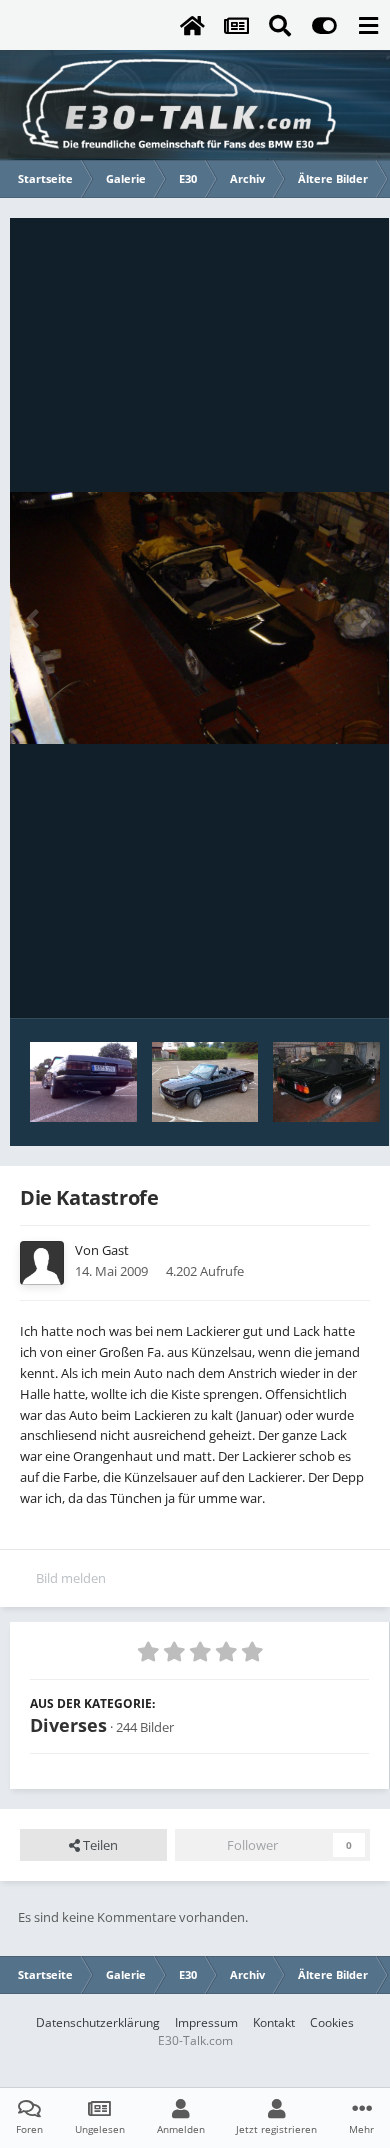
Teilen (99, 1845)
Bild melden (71, 1578)
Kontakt (274, 2022)
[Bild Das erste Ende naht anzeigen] (326, 1082)
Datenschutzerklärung (98, 2022)
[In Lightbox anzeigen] (199, 618)
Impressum (206, 2022)
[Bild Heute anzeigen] (83, 1082)
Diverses (68, 1725)
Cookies (332, 2022)
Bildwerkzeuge (300, 982)
